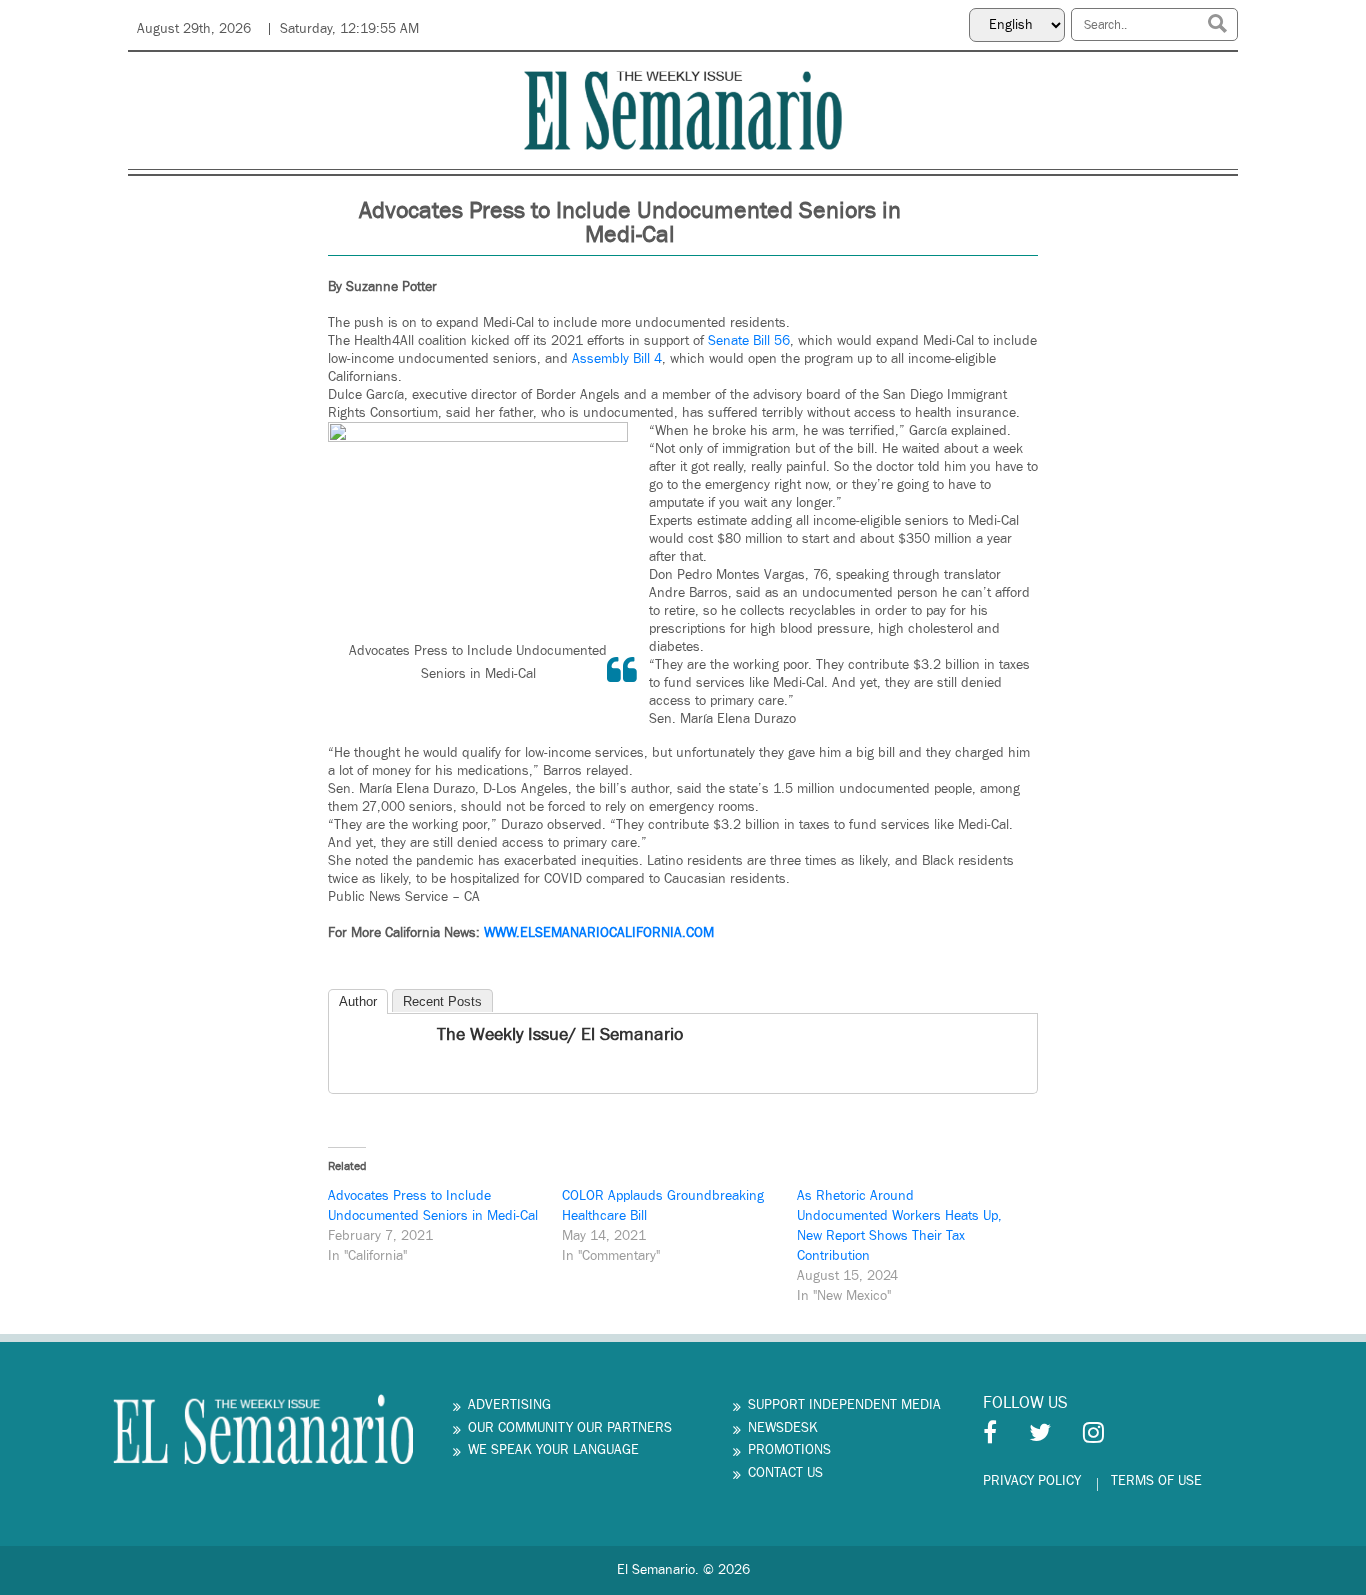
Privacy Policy (1032, 1481)
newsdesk (783, 1428)
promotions (789, 1450)
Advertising (509, 1405)
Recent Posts (442, 1001)
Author (358, 1001)
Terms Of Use (1156, 1481)
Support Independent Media (844, 1405)
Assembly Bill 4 (617, 359)
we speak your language (553, 1450)
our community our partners (570, 1428)
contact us (785, 1473)
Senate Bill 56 (749, 341)
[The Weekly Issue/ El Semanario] (346, 1037)
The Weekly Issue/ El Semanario (560, 1034)
